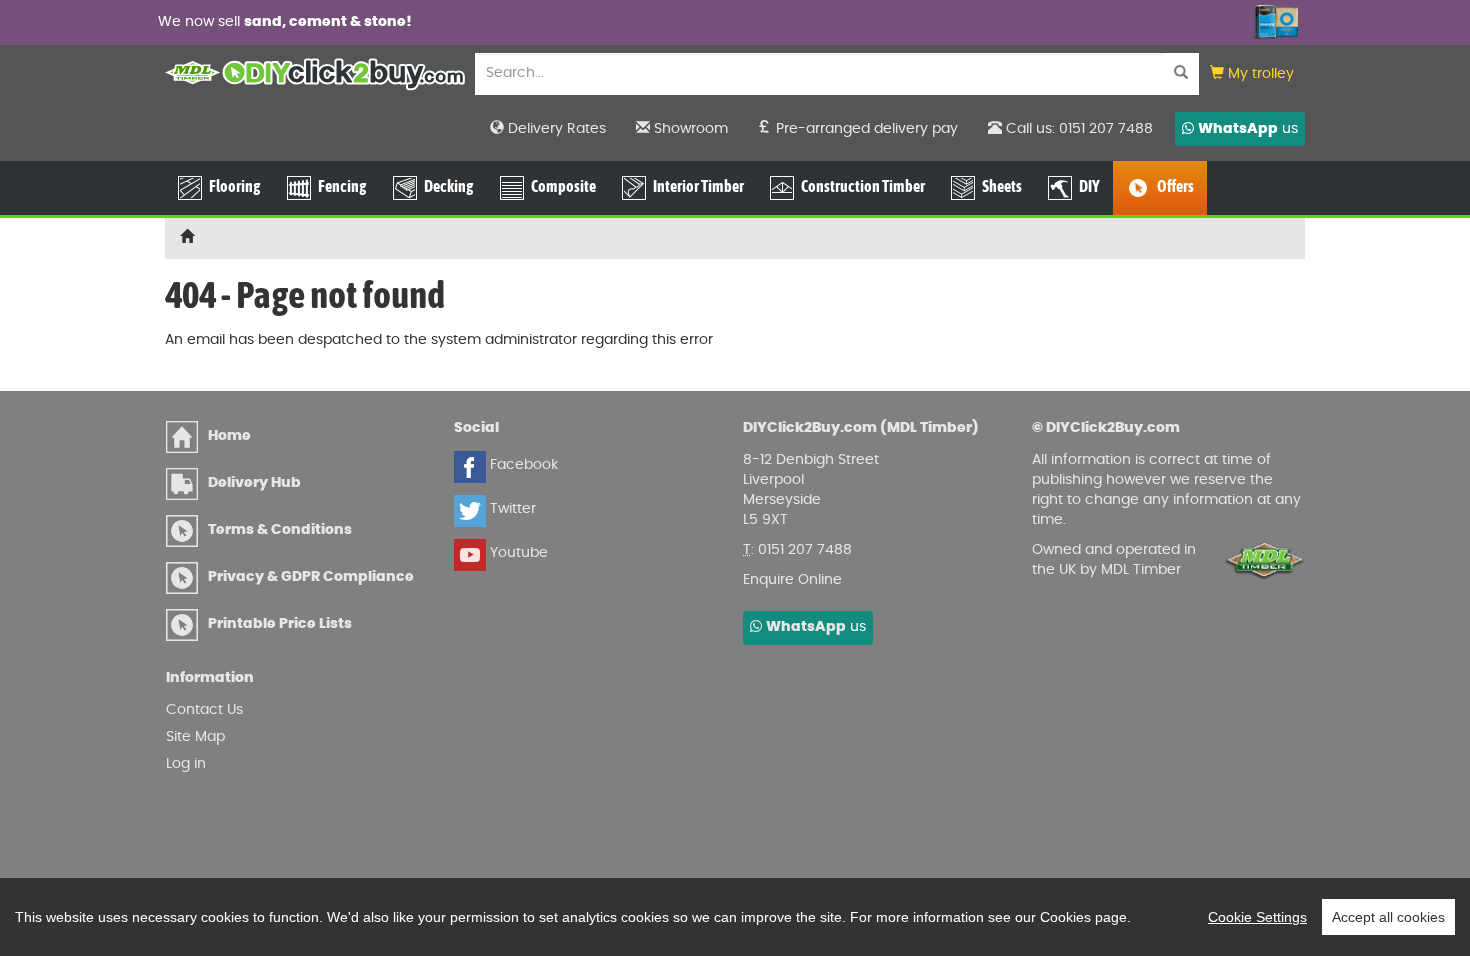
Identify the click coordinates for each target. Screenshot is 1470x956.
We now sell (285, 22)
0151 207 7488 (805, 550)
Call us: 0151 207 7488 (1077, 129)
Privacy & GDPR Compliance (311, 577)
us (1248, 129)
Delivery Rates (555, 129)
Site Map (195, 737)
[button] (1252, 74)
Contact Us (204, 710)
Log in (186, 764)
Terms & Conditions (280, 530)
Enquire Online (792, 580)
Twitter (511, 509)
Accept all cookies (1388, 917)
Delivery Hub (254, 483)
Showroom (689, 129)
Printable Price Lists (280, 624)
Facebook (522, 465)
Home (229, 436)
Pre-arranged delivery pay (865, 129)
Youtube (517, 553)
